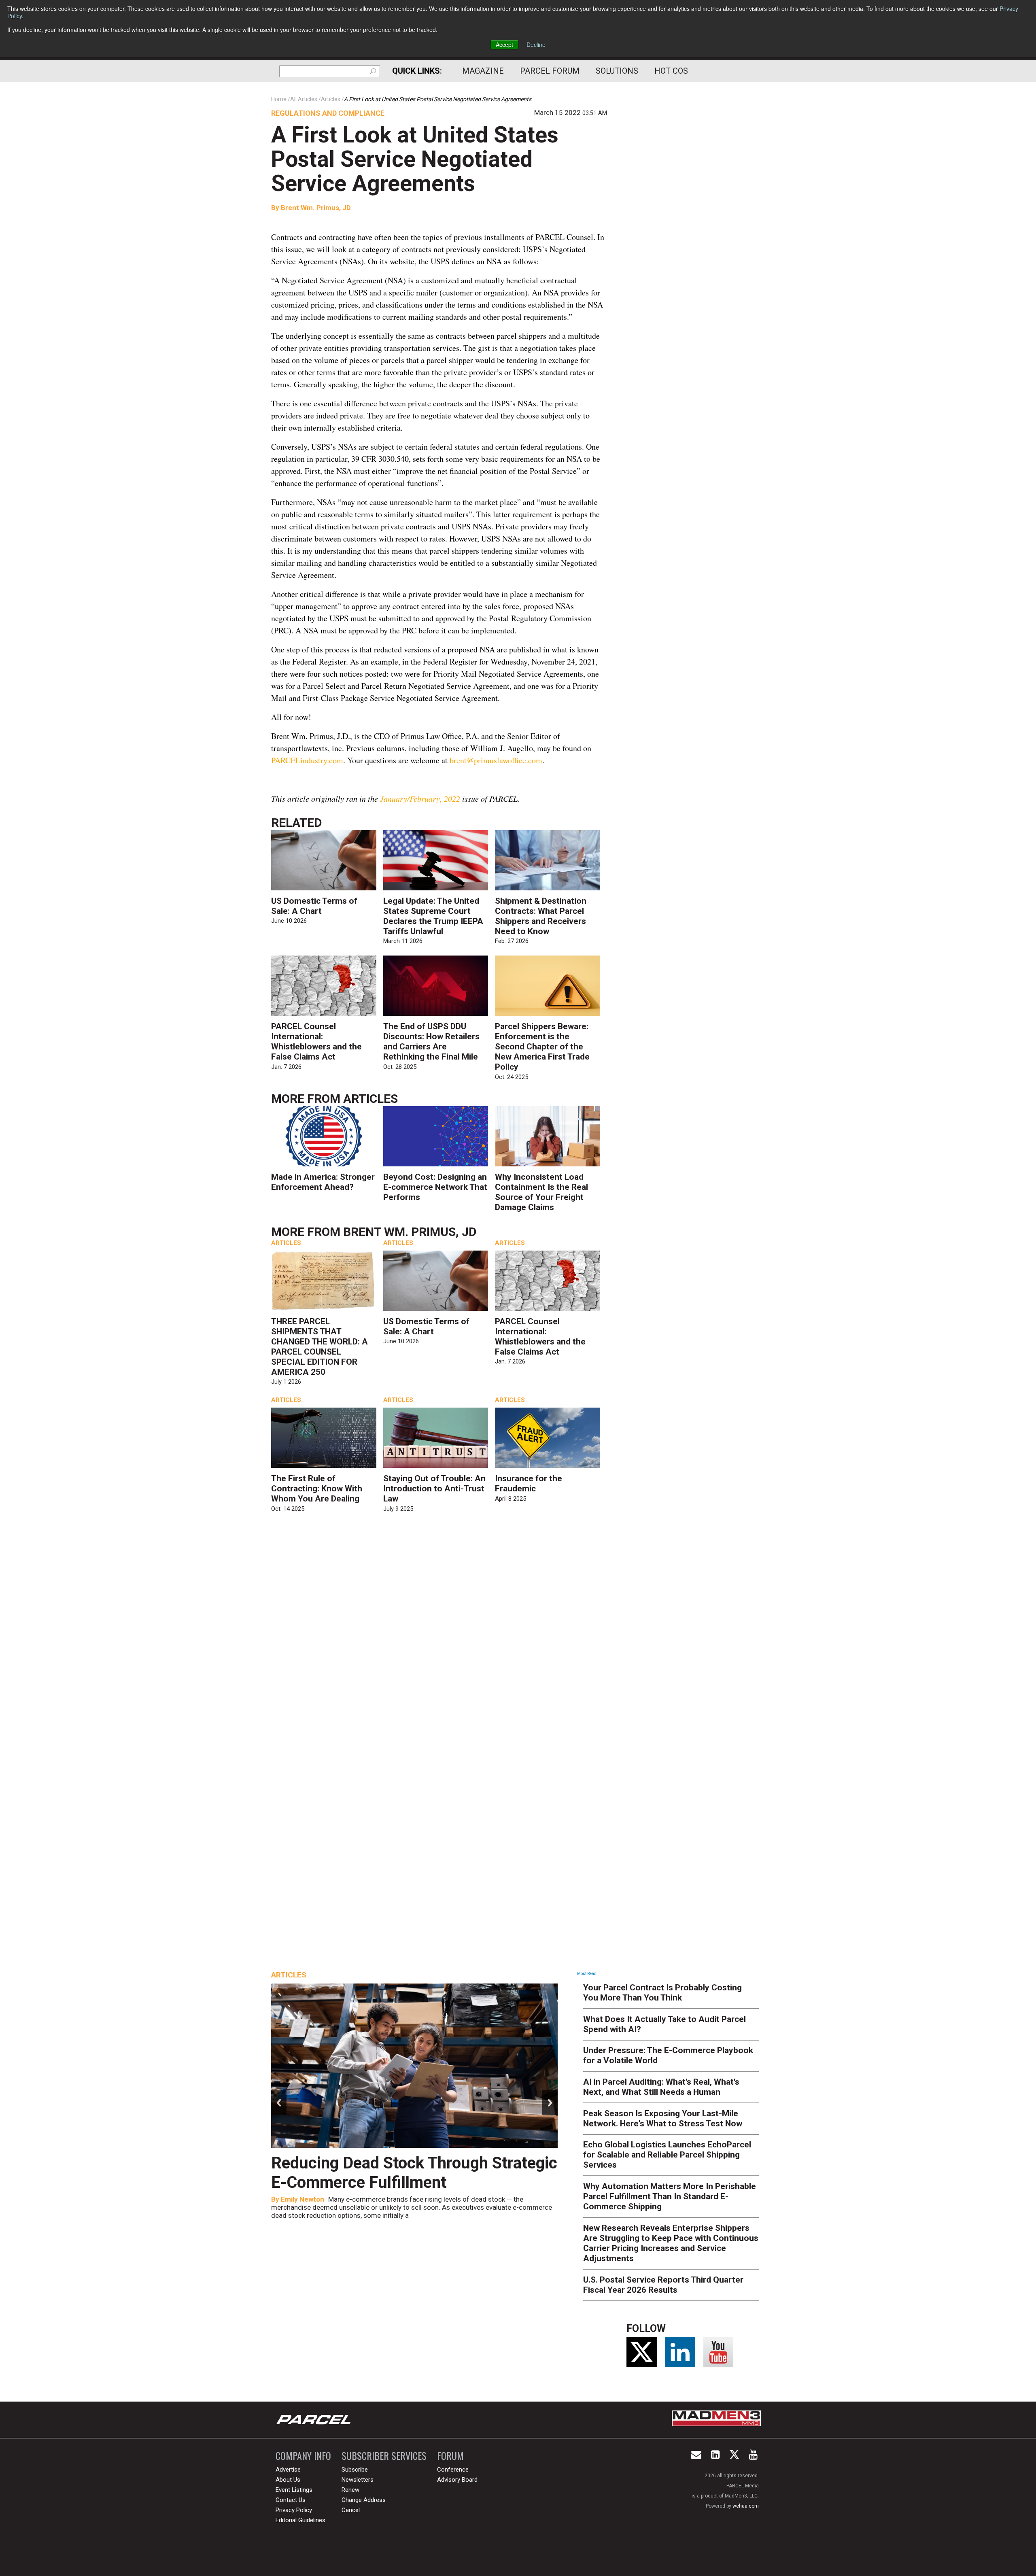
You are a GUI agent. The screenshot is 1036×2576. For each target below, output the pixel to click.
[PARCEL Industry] (314, 2420)
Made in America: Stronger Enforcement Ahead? (323, 1182)
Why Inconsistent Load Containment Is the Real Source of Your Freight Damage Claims (541, 1192)
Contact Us (291, 2500)
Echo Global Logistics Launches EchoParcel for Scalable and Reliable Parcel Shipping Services (667, 2155)
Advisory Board (457, 2480)
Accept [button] (504, 45)
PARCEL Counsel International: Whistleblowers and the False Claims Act (316, 1042)
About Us (288, 2480)
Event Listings (294, 2490)
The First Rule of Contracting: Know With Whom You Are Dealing (317, 1489)
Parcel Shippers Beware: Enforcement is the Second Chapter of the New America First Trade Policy (542, 1047)
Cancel (351, 2510)
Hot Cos (671, 71)
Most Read (587, 1974)
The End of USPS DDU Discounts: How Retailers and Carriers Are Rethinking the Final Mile (431, 1042)
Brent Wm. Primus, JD (315, 208)
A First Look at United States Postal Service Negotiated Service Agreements (415, 159)
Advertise (288, 2470)
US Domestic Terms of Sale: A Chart (314, 906)
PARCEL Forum (550, 71)
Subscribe (355, 2470)
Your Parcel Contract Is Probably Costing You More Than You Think (662, 1993)
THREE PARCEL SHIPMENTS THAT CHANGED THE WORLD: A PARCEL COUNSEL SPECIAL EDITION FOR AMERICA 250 (320, 1347)
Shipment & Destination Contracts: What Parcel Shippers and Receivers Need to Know (541, 916)
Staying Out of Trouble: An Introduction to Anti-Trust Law (434, 1489)
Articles (370, 1099)
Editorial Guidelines (300, 2520)
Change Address (364, 2500)
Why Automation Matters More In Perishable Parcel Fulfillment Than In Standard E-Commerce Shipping (670, 2196)
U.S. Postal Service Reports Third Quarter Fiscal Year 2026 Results (663, 2285)
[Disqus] (439, 1637)
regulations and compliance (328, 113)
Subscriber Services (384, 2456)
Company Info (303, 2456)
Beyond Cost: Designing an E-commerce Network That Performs (435, 1187)
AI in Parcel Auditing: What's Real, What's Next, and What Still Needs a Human (661, 2087)
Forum (450, 2456)
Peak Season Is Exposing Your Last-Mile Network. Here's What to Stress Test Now (663, 2118)
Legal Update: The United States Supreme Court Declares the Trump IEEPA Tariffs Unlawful (433, 916)
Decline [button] (536, 45)
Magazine (483, 71)
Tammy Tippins (305, 2199)
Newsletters (358, 2480)
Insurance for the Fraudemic (529, 1483)
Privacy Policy (294, 2510)
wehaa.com (746, 2506)
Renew (350, 2490)
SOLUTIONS (617, 71)
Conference (453, 2470)
